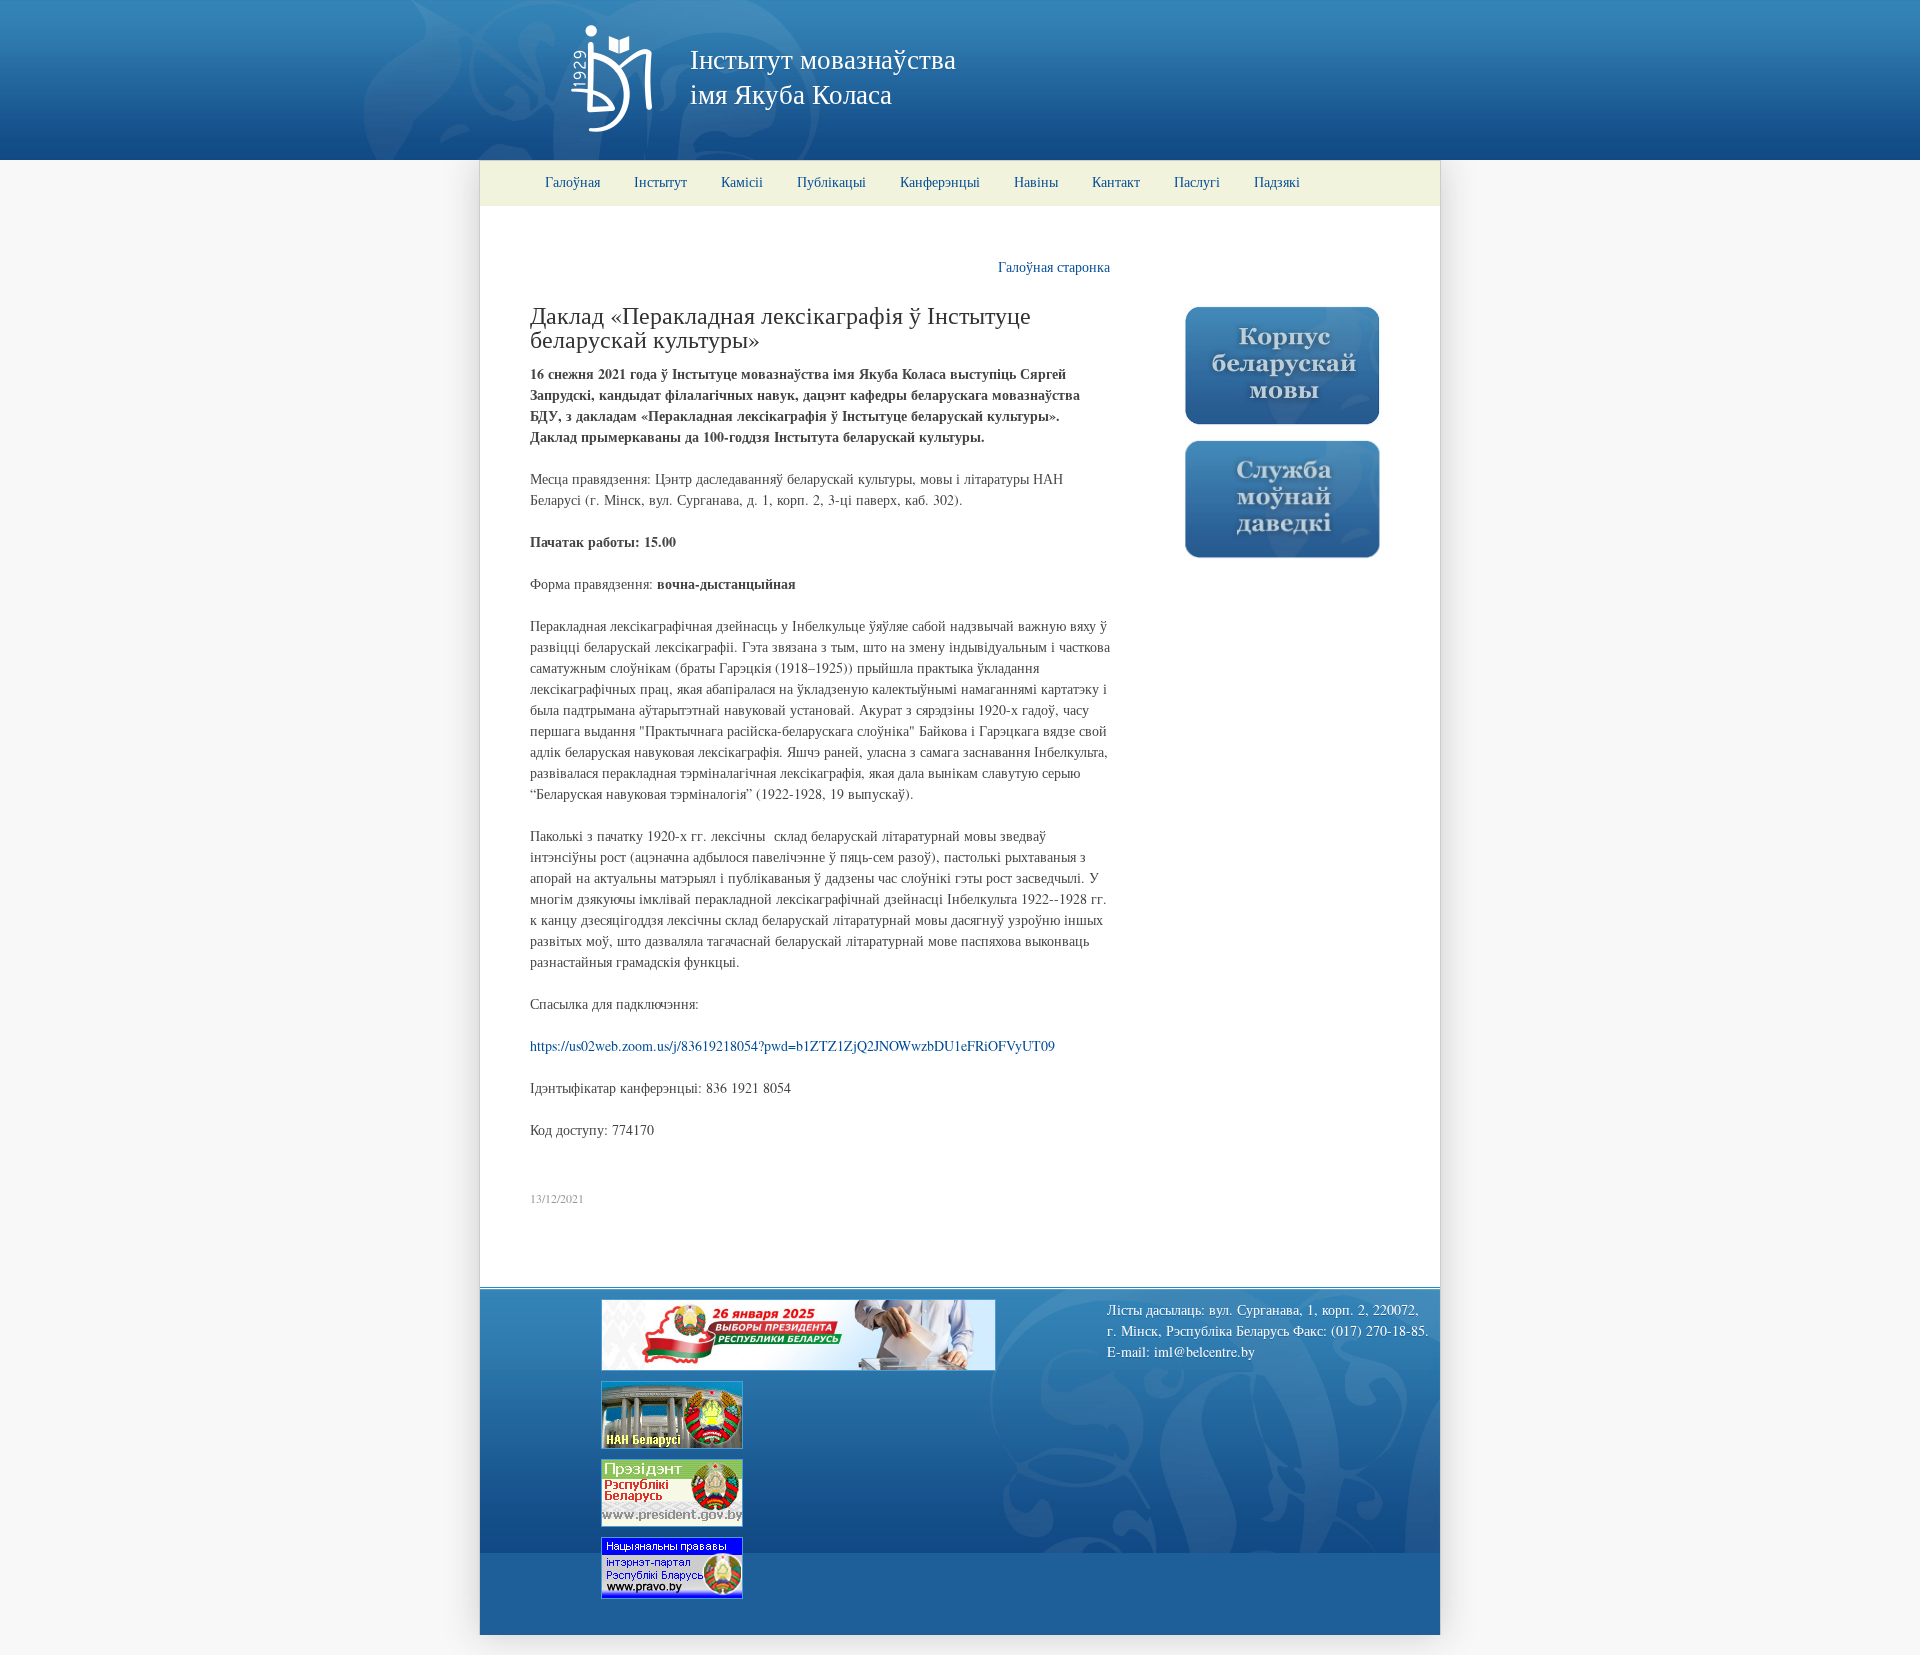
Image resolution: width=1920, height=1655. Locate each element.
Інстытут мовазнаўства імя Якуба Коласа (823, 76)
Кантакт (1116, 181)
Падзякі (1277, 181)
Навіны (1036, 181)
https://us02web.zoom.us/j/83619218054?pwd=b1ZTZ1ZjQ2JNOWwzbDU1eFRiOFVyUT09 (792, 1045)
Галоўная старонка (1054, 266)
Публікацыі (831, 181)
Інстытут (660, 181)
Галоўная (572, 181)
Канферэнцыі (940, 181)
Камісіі (742, 181)
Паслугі (1197, 181)
